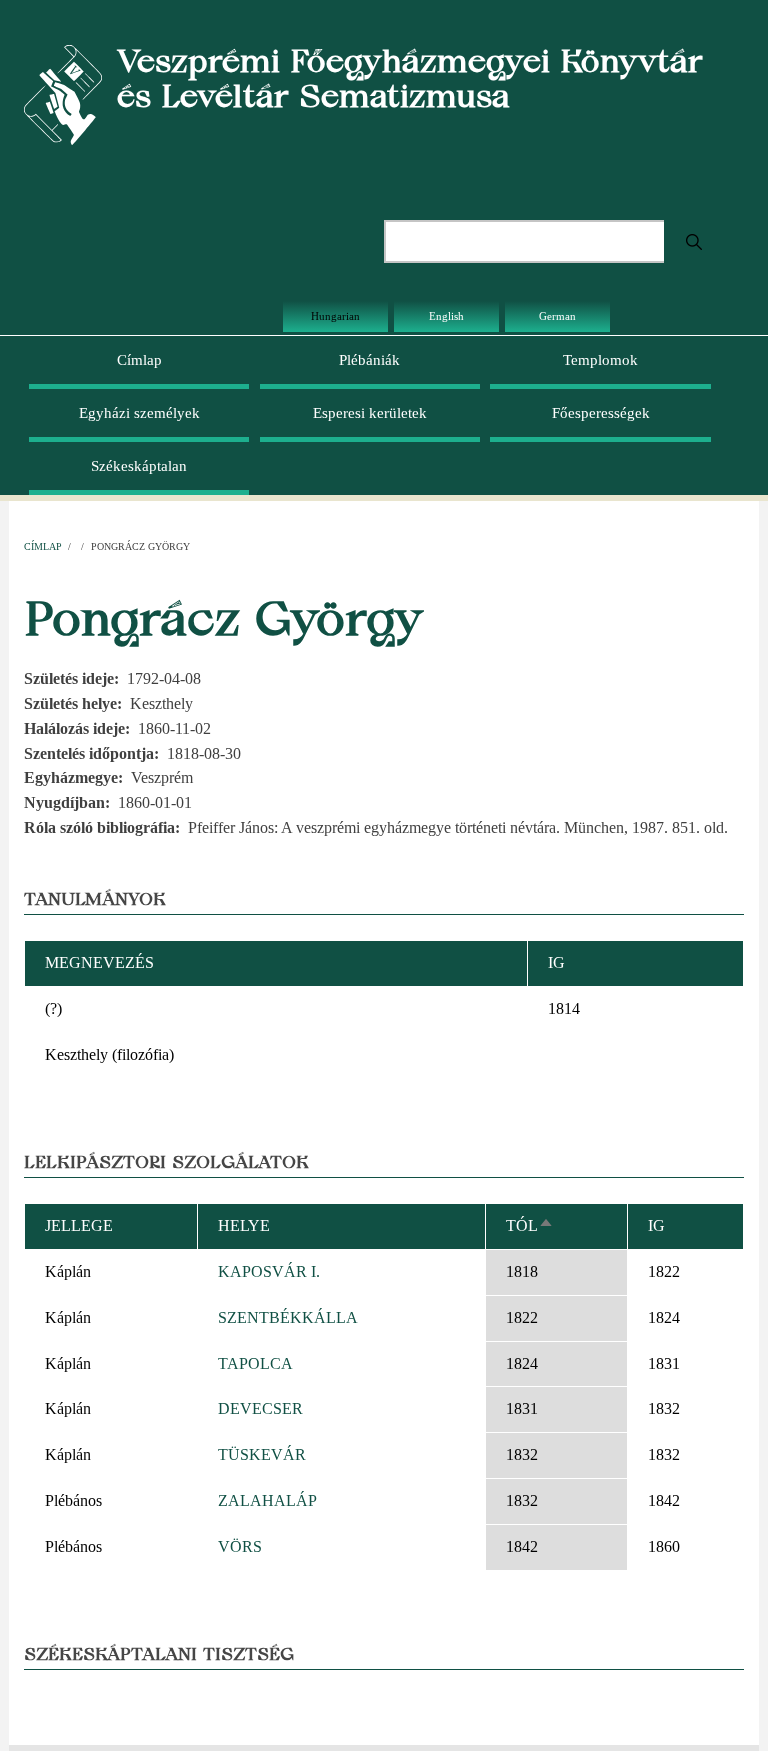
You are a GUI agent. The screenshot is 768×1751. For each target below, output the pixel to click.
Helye (244, 1225)
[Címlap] (63, 93)
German (557, 316)
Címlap (139, 360)
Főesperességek (601, 413)
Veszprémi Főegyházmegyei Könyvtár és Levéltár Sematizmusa (410, 78)
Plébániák (369, 360)
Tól (530, 1225)
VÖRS (240, 1546)
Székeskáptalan (139, 466)
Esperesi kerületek (370, 413)
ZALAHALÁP (267, 1500)
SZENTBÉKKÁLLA (288, 1317)
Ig (656, 1225)
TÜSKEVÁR (262, 1454)
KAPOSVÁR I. (269, 1271)
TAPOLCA (255, 1363)
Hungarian (335, 316)
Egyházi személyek (139, 413)
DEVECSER (260, 1408)
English (446, 316)
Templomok (600, 360)
